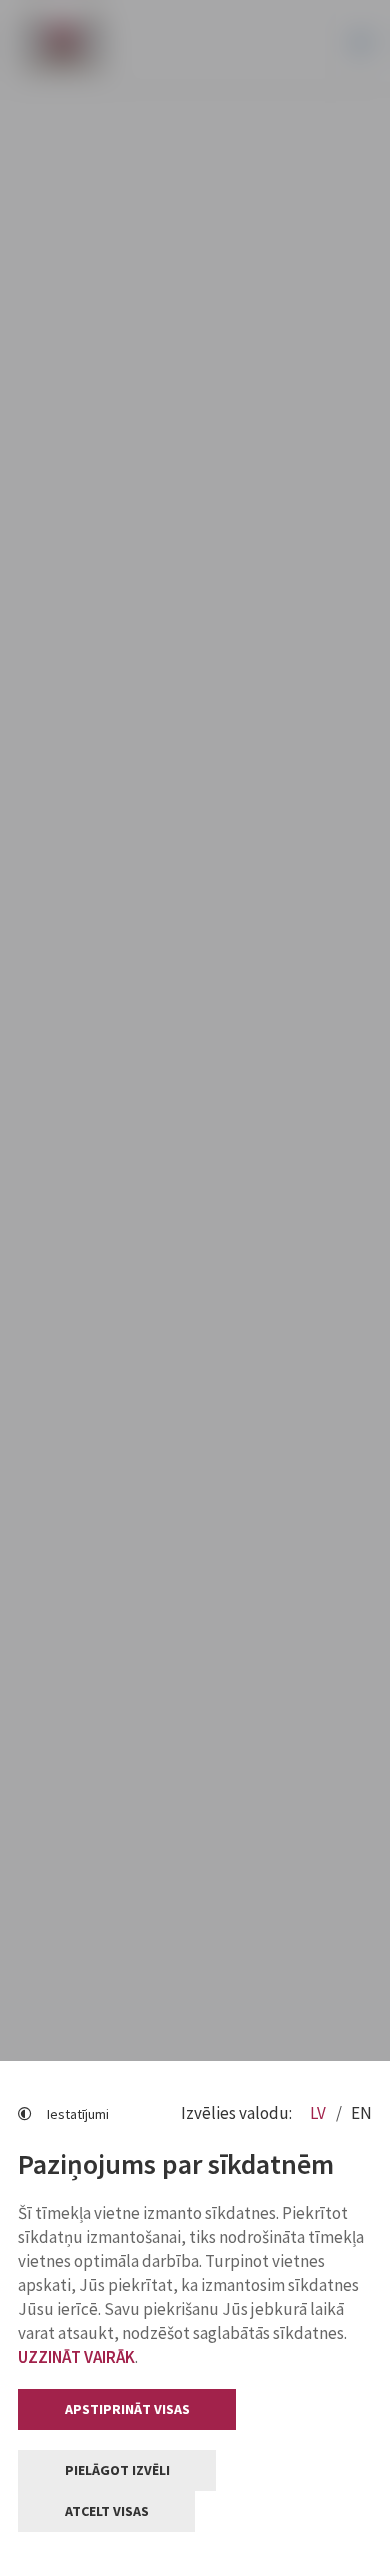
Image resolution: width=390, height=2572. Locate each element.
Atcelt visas (107, 2511)
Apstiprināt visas (127, 2409)
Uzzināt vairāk (76, 2357)
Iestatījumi (78, 2114)
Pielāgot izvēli (117, 2470)
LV (319, 2113)
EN (361, 2113)
